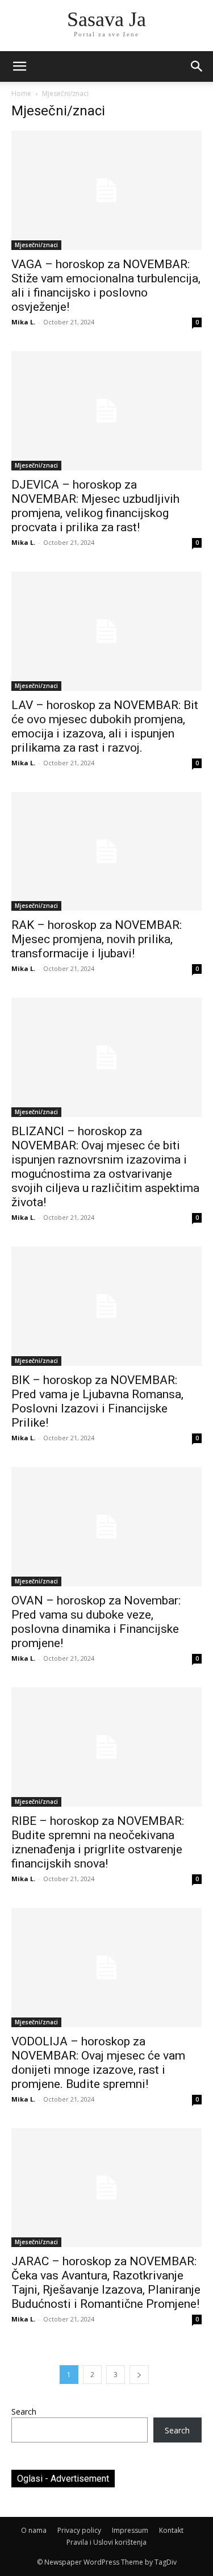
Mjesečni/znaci (36, 245)
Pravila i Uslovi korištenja (106, 2542)
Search (24, 2412)
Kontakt (171, 2530)
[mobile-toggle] (19, 66)
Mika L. (23, 322)
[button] (197, 66)
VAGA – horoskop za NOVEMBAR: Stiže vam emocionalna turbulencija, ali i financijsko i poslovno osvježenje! (106, 285)
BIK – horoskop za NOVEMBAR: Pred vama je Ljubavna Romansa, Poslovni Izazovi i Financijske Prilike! (97, 1401)
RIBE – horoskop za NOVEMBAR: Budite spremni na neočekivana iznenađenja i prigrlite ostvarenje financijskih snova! (98, 1842)
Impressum (130, 2530)
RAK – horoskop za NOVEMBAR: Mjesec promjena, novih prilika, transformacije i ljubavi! (97, 939)
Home (21, 93)
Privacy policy (79, 2530)
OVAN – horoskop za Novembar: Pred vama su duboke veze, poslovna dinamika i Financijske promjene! (96, 1622)
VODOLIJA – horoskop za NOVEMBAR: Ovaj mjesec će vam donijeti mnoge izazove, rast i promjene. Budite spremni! (98, 2063)
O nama (34, 2530)
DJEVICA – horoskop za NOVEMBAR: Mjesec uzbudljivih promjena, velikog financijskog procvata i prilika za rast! (95, 506)
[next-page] (139, 2375)
